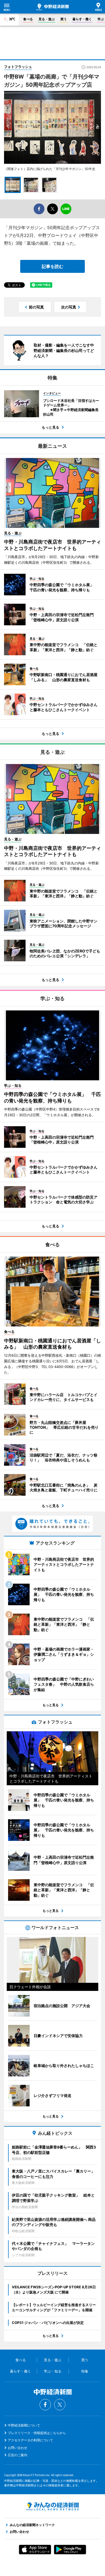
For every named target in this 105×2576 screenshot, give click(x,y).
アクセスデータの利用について (30, 2440)
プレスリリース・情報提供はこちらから (37, 2433)
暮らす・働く (82, 19)
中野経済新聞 (52, 7)
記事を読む (52, 266)
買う (64, 19)
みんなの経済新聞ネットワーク (52, 2506)
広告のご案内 (17, 2455)
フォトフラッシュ (18, 67)
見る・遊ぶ (47, 19)
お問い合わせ (17, 2448)
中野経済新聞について (24, 2425)
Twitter (60, 2405)
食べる (28, 19)
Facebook (45, 2405)
